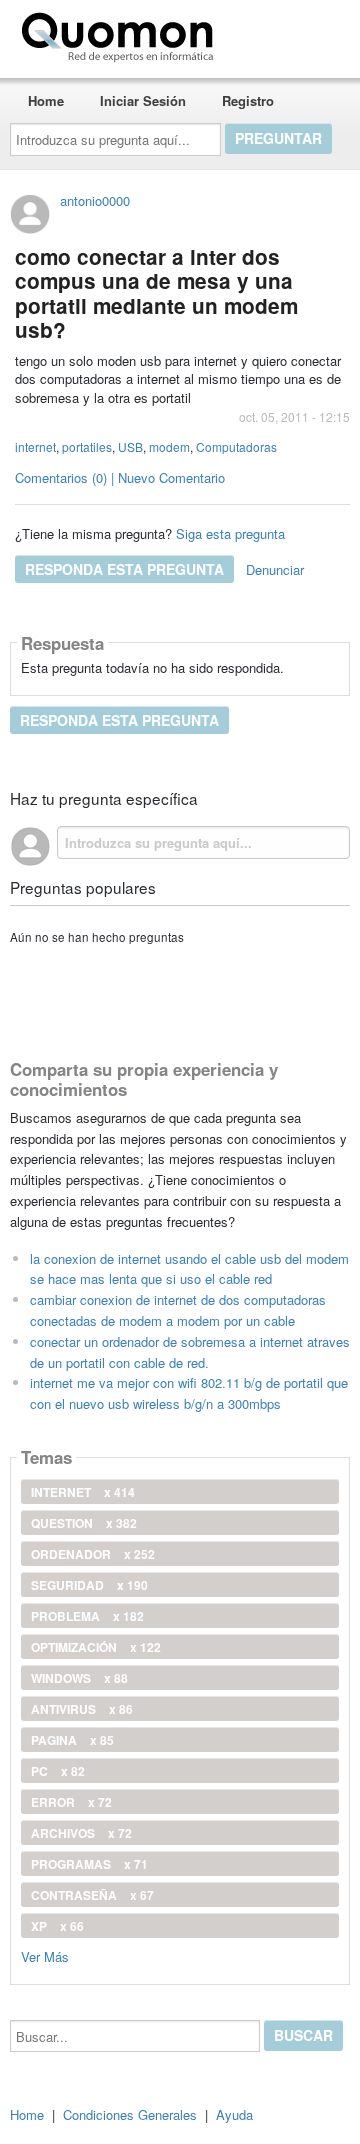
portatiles (87, 446)
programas (89, 1864)
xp (57, 1926)
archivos (81, 1833)
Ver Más (45, 1955)
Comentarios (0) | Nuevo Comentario (120, 477)
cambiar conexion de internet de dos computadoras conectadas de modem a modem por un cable (178, 1310)
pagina (72, 1740)
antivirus (82, 1709)
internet (35, 446)
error (71, 1802)
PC (58, 1771)
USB (130, 446)
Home (46, 100)
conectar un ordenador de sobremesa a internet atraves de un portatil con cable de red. (190, 1352)
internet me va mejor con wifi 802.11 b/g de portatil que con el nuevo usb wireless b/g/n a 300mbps (189, 1393)
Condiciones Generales (130, 2114)
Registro (248, 100)
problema (87, 1616)
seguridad (89, 1585)
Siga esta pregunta (230, 533)
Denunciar (275, 569)
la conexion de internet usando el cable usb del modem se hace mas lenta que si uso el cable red (189, 1269)
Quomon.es (284, 33)
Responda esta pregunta (124, 569)
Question (84, 1523)
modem (169, 446)
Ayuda (234, 2114)
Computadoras (236, 446)
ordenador (93, 1554)
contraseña (92, 1895)
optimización (96, 1647)
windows (79, 1678)
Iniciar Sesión (143, 100)
